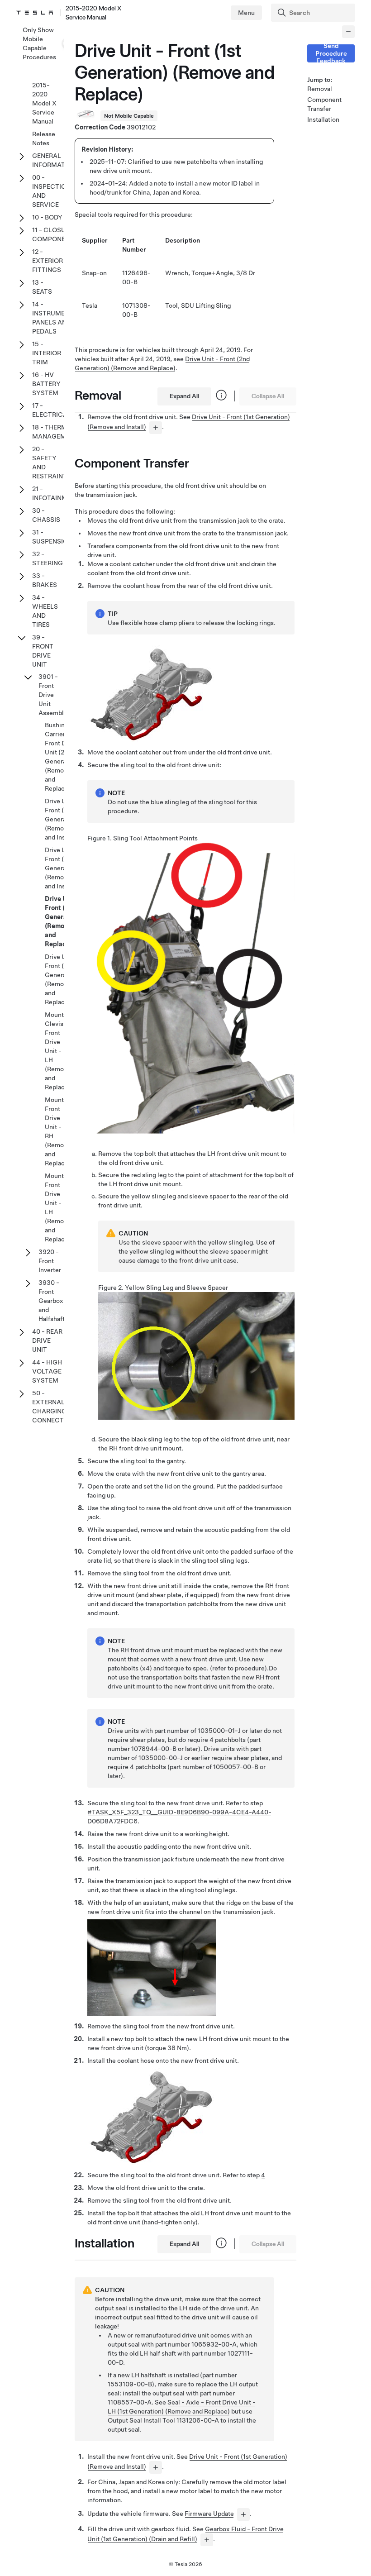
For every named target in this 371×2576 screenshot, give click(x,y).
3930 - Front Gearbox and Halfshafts (53, 1301)
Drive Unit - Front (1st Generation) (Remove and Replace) (63, 921)
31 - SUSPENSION (52, 537)
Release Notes (44, 138)
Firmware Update (209, 2514)
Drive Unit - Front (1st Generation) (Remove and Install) (62, 819)
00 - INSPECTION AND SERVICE (51, 191)
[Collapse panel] (348, 32)
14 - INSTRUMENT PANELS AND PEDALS (53, 318)
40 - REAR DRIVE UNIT (47, 1340)
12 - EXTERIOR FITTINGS (48, 261)
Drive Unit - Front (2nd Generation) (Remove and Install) (62, 868)
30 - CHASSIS (46, 515)
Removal (320, 89)
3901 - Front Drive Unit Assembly (53, 695)
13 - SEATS (42, 287)
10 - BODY (47, 217)
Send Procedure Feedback (331, 53)
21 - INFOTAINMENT (56, 493)
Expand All (184, 396)
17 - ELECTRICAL (52, 410)
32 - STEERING (48, 558)
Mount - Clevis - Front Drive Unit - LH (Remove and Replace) (58, 1051)
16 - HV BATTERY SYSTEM (46, 384)
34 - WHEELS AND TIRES (45, 611)
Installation (320, 119)
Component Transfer (320, 104)
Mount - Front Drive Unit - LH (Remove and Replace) (58, 1207)
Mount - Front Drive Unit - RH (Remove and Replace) (58, 1131)
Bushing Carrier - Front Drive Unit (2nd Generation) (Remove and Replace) (62, 757)
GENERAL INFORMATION (54, 160)
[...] (156, 428)
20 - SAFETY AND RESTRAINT (50, 463)
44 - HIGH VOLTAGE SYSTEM (47, 1371)
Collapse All (268, 396)
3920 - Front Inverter (50, 1261)
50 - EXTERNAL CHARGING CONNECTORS (55, 1407)
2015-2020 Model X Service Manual (44, 103)
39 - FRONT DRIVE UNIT (43, 651)
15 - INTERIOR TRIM (47, 353)
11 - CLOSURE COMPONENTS (55, 234)
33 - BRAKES (45, 580)
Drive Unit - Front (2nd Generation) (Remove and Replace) (62, 979)
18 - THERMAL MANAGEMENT (55, 432)
